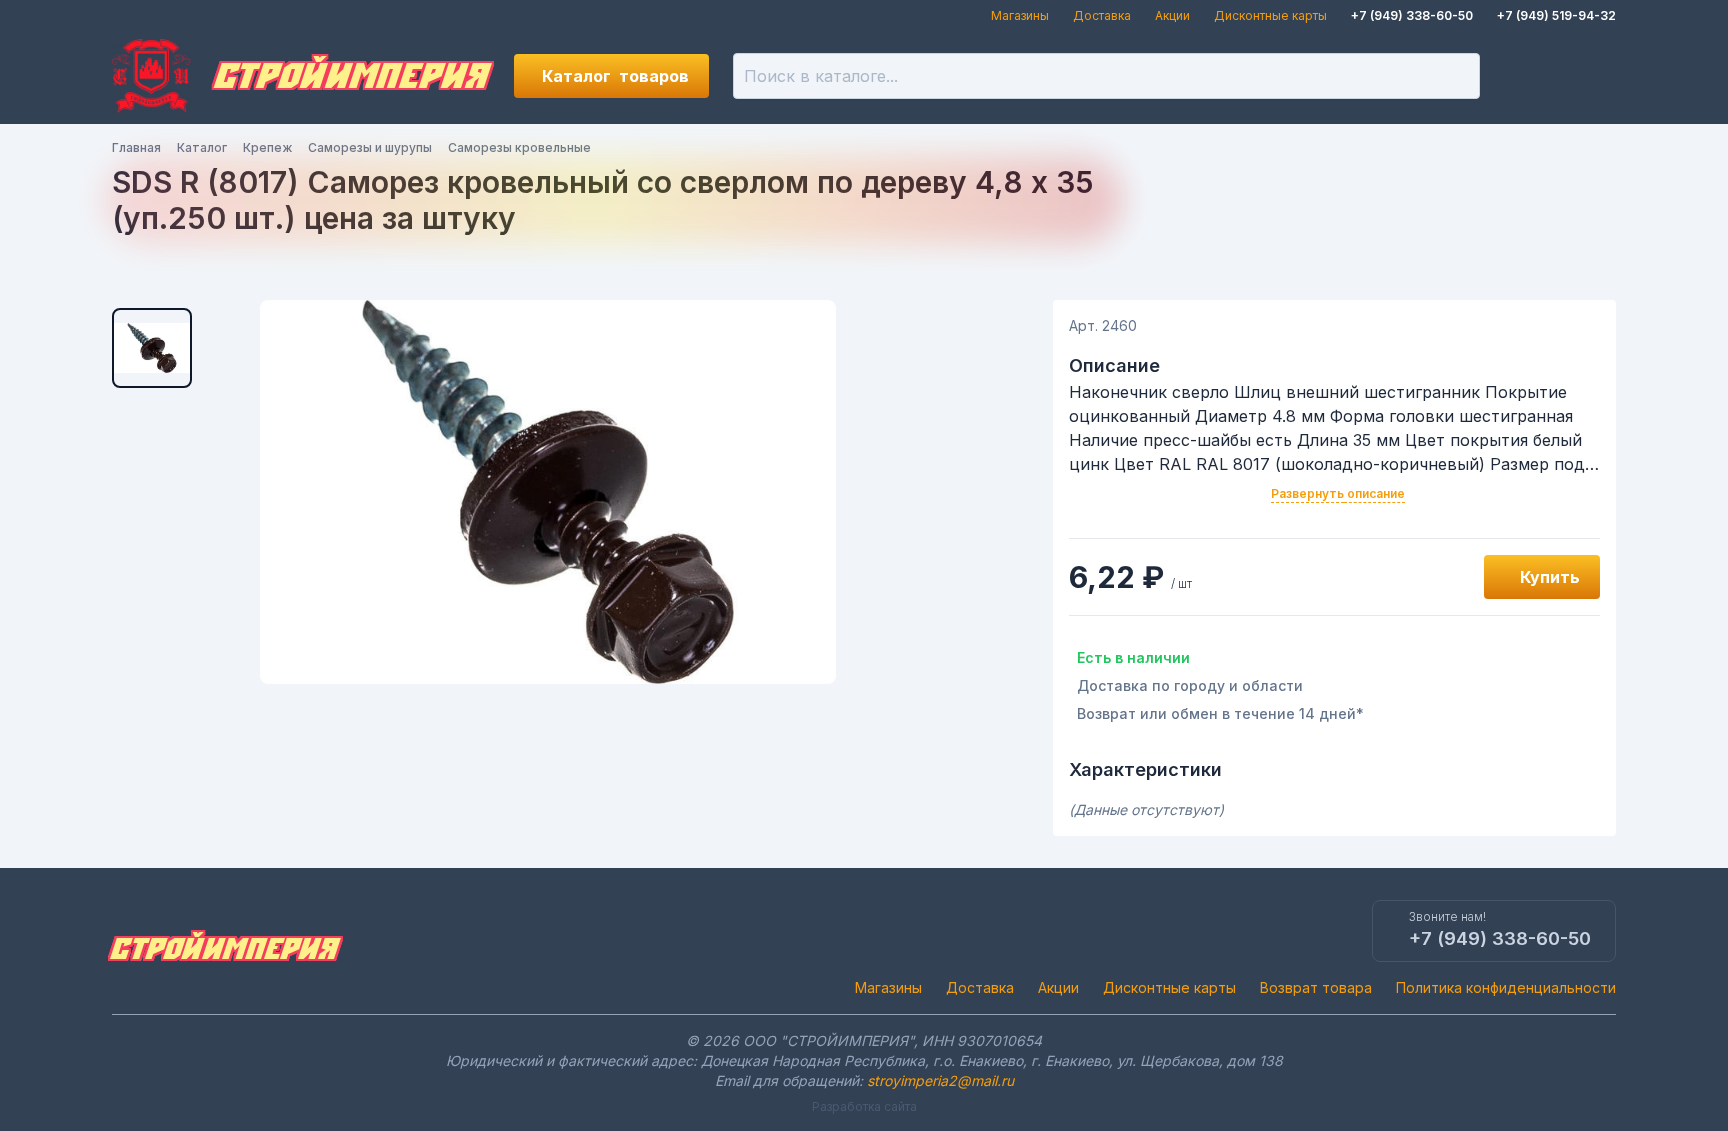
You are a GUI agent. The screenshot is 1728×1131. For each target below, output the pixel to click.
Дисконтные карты (1270, 15)
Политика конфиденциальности (1506, 987)
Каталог (615, 76)
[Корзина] (1594, 76)
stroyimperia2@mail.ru (940, 1080)
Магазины (1020, 15)
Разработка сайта (864, 1106)
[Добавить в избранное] (1446, 577)
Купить (1550, 577)
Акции (1172, 15)
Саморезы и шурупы (370, 147)
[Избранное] (1526, 76)
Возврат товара (1316, 987)
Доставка (1102, 15)
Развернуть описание (1338, 493)
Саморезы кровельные (519, 147)
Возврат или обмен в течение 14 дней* (1220, 713)
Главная (136, 147)
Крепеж (267, 147)
